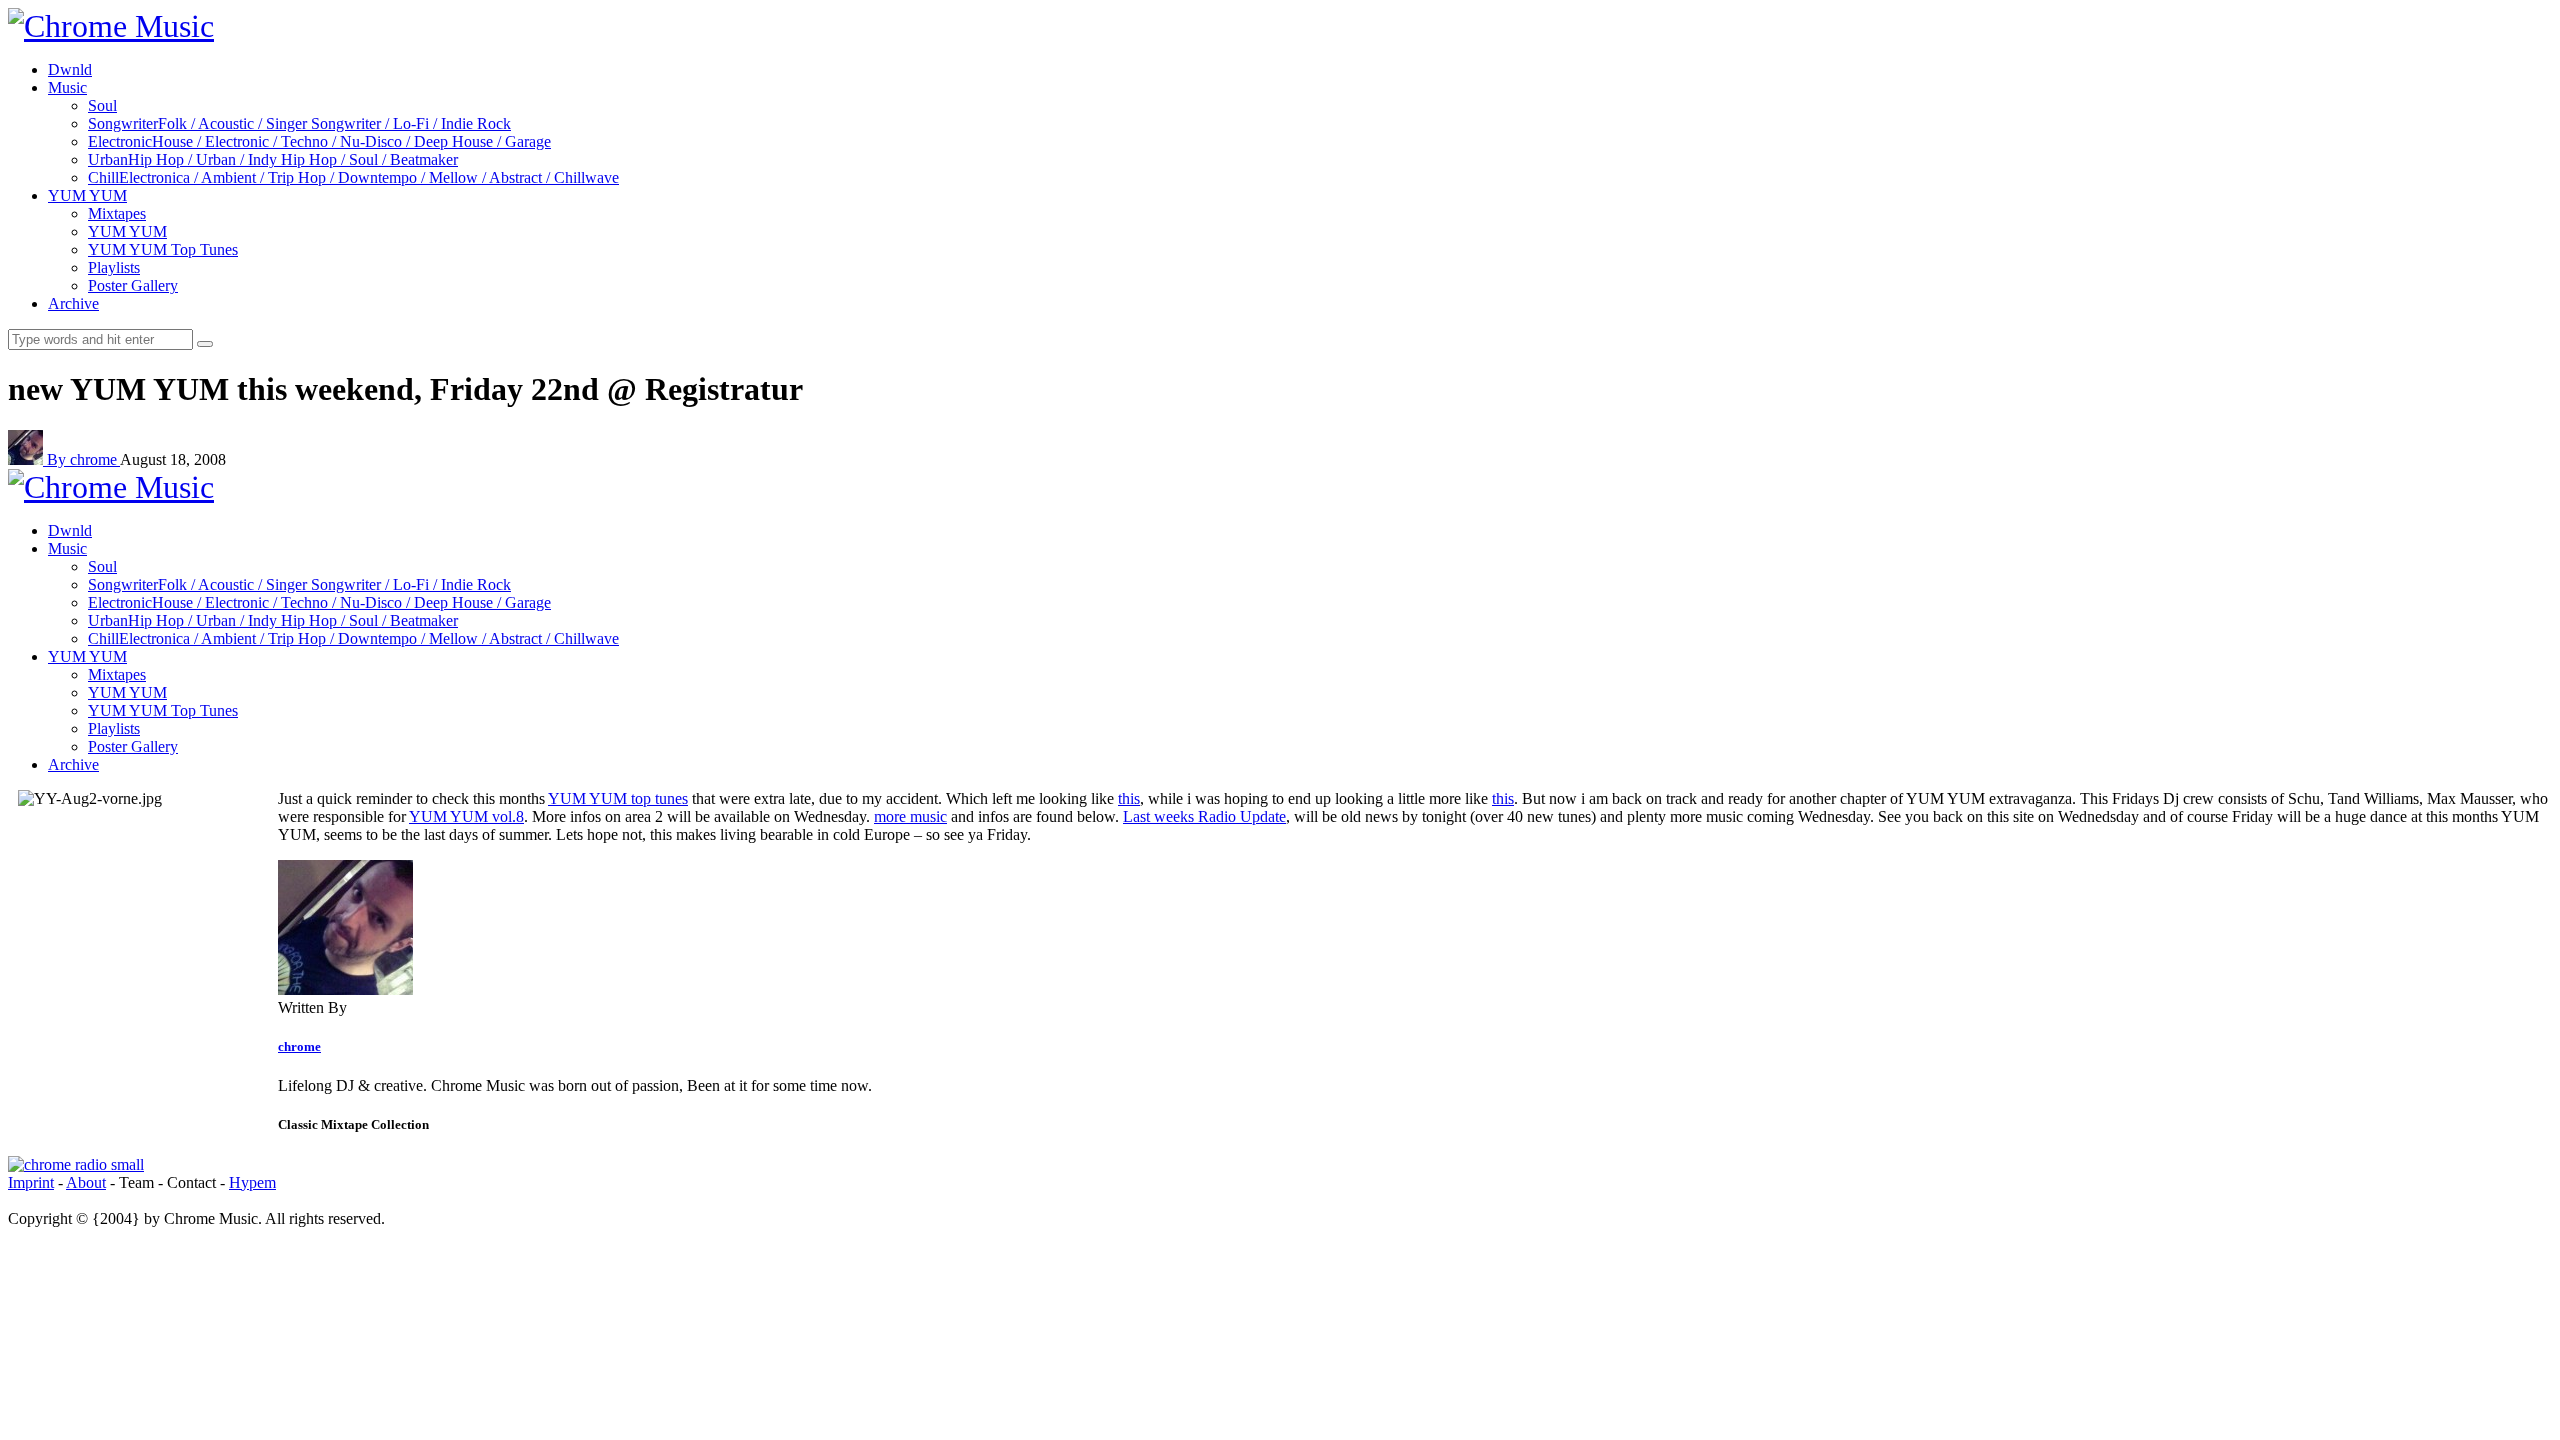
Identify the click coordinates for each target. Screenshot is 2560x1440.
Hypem (252, 1182)
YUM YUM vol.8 (466, 816)
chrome (299, 1046)
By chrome (83, 459)
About (86, 1182)
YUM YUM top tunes (618, 798)
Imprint (31, 1182)
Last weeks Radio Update (1204, 816)
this (1129, 798)
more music (910, 816)
